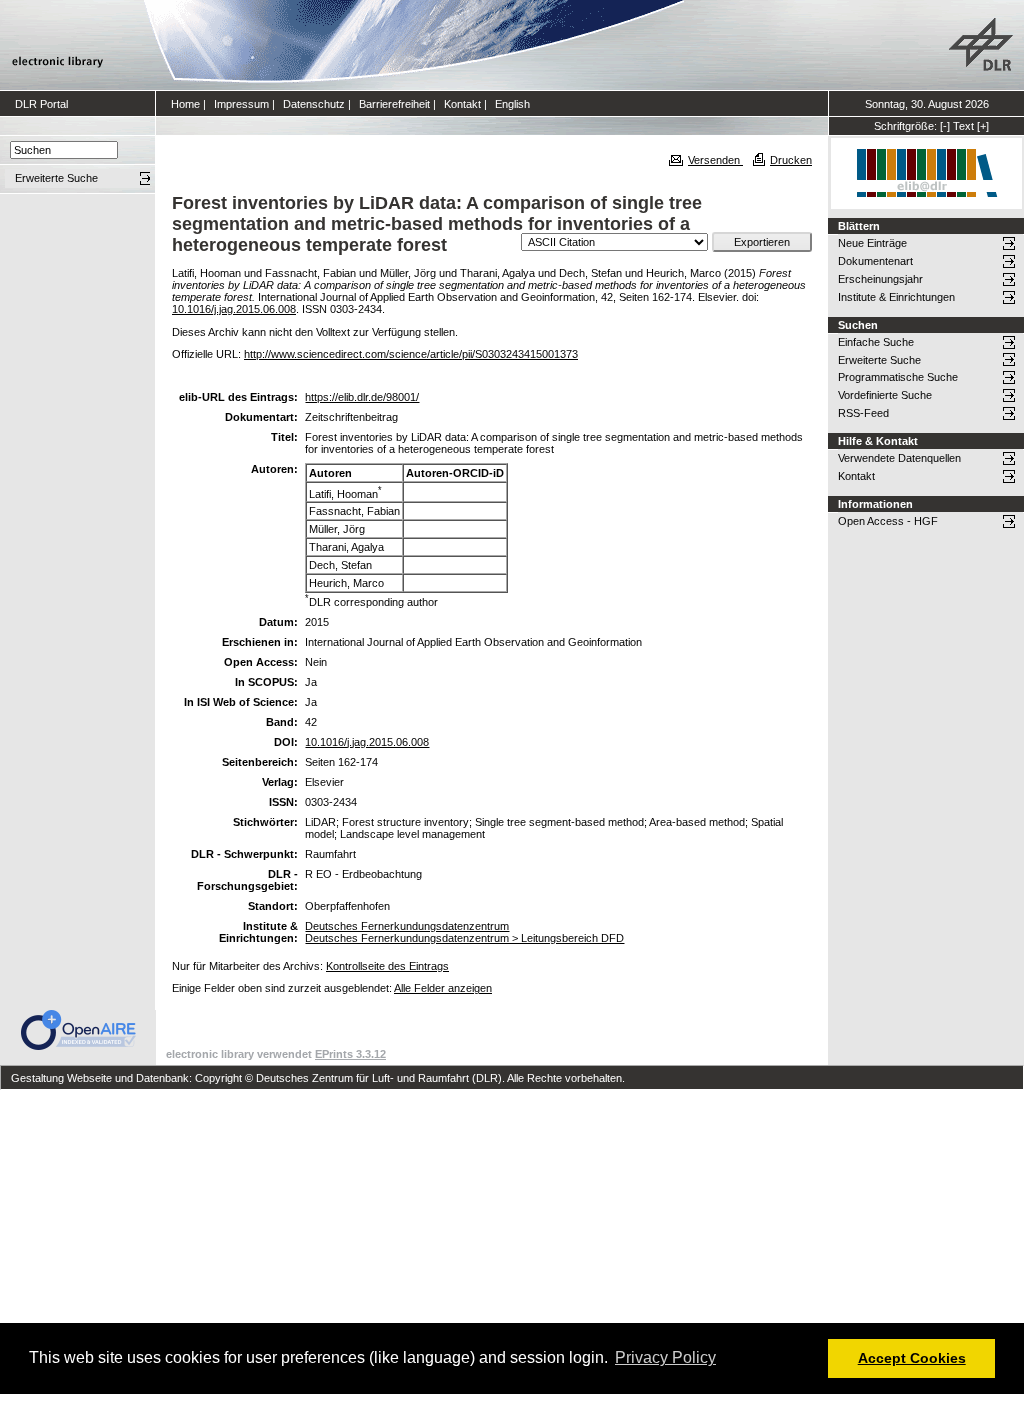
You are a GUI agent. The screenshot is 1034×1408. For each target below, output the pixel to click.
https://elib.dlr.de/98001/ (362, 397)
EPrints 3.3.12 (350, 1054)
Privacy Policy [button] (665, 1357)
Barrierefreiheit (394, 104)
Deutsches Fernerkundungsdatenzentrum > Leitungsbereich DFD (464, 938)
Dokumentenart (875, 261)
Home (185, 104)
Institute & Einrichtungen (896, 297)
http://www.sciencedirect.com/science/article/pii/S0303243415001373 (411, 354)
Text (963, 126)
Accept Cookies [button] (912, 1358)
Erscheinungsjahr (880, 279)
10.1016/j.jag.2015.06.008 (234, 309)
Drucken (791, 160)
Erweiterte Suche (879, 360)
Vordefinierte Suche (885, 395)
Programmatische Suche (898, 377)
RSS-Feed (863, 413)
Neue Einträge (872, 243)
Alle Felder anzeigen (443, 988)
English (512, 104)
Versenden (715, 160)
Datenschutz (314, 104)
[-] (945, 126)
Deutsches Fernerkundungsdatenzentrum (407, 926)
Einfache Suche (876, 342)
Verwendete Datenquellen (899, 458)
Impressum (241, 104)
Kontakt (462, 104)
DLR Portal (41, 104)
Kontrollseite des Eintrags (387, 966)
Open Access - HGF (888, 521)
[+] (983, 126)
